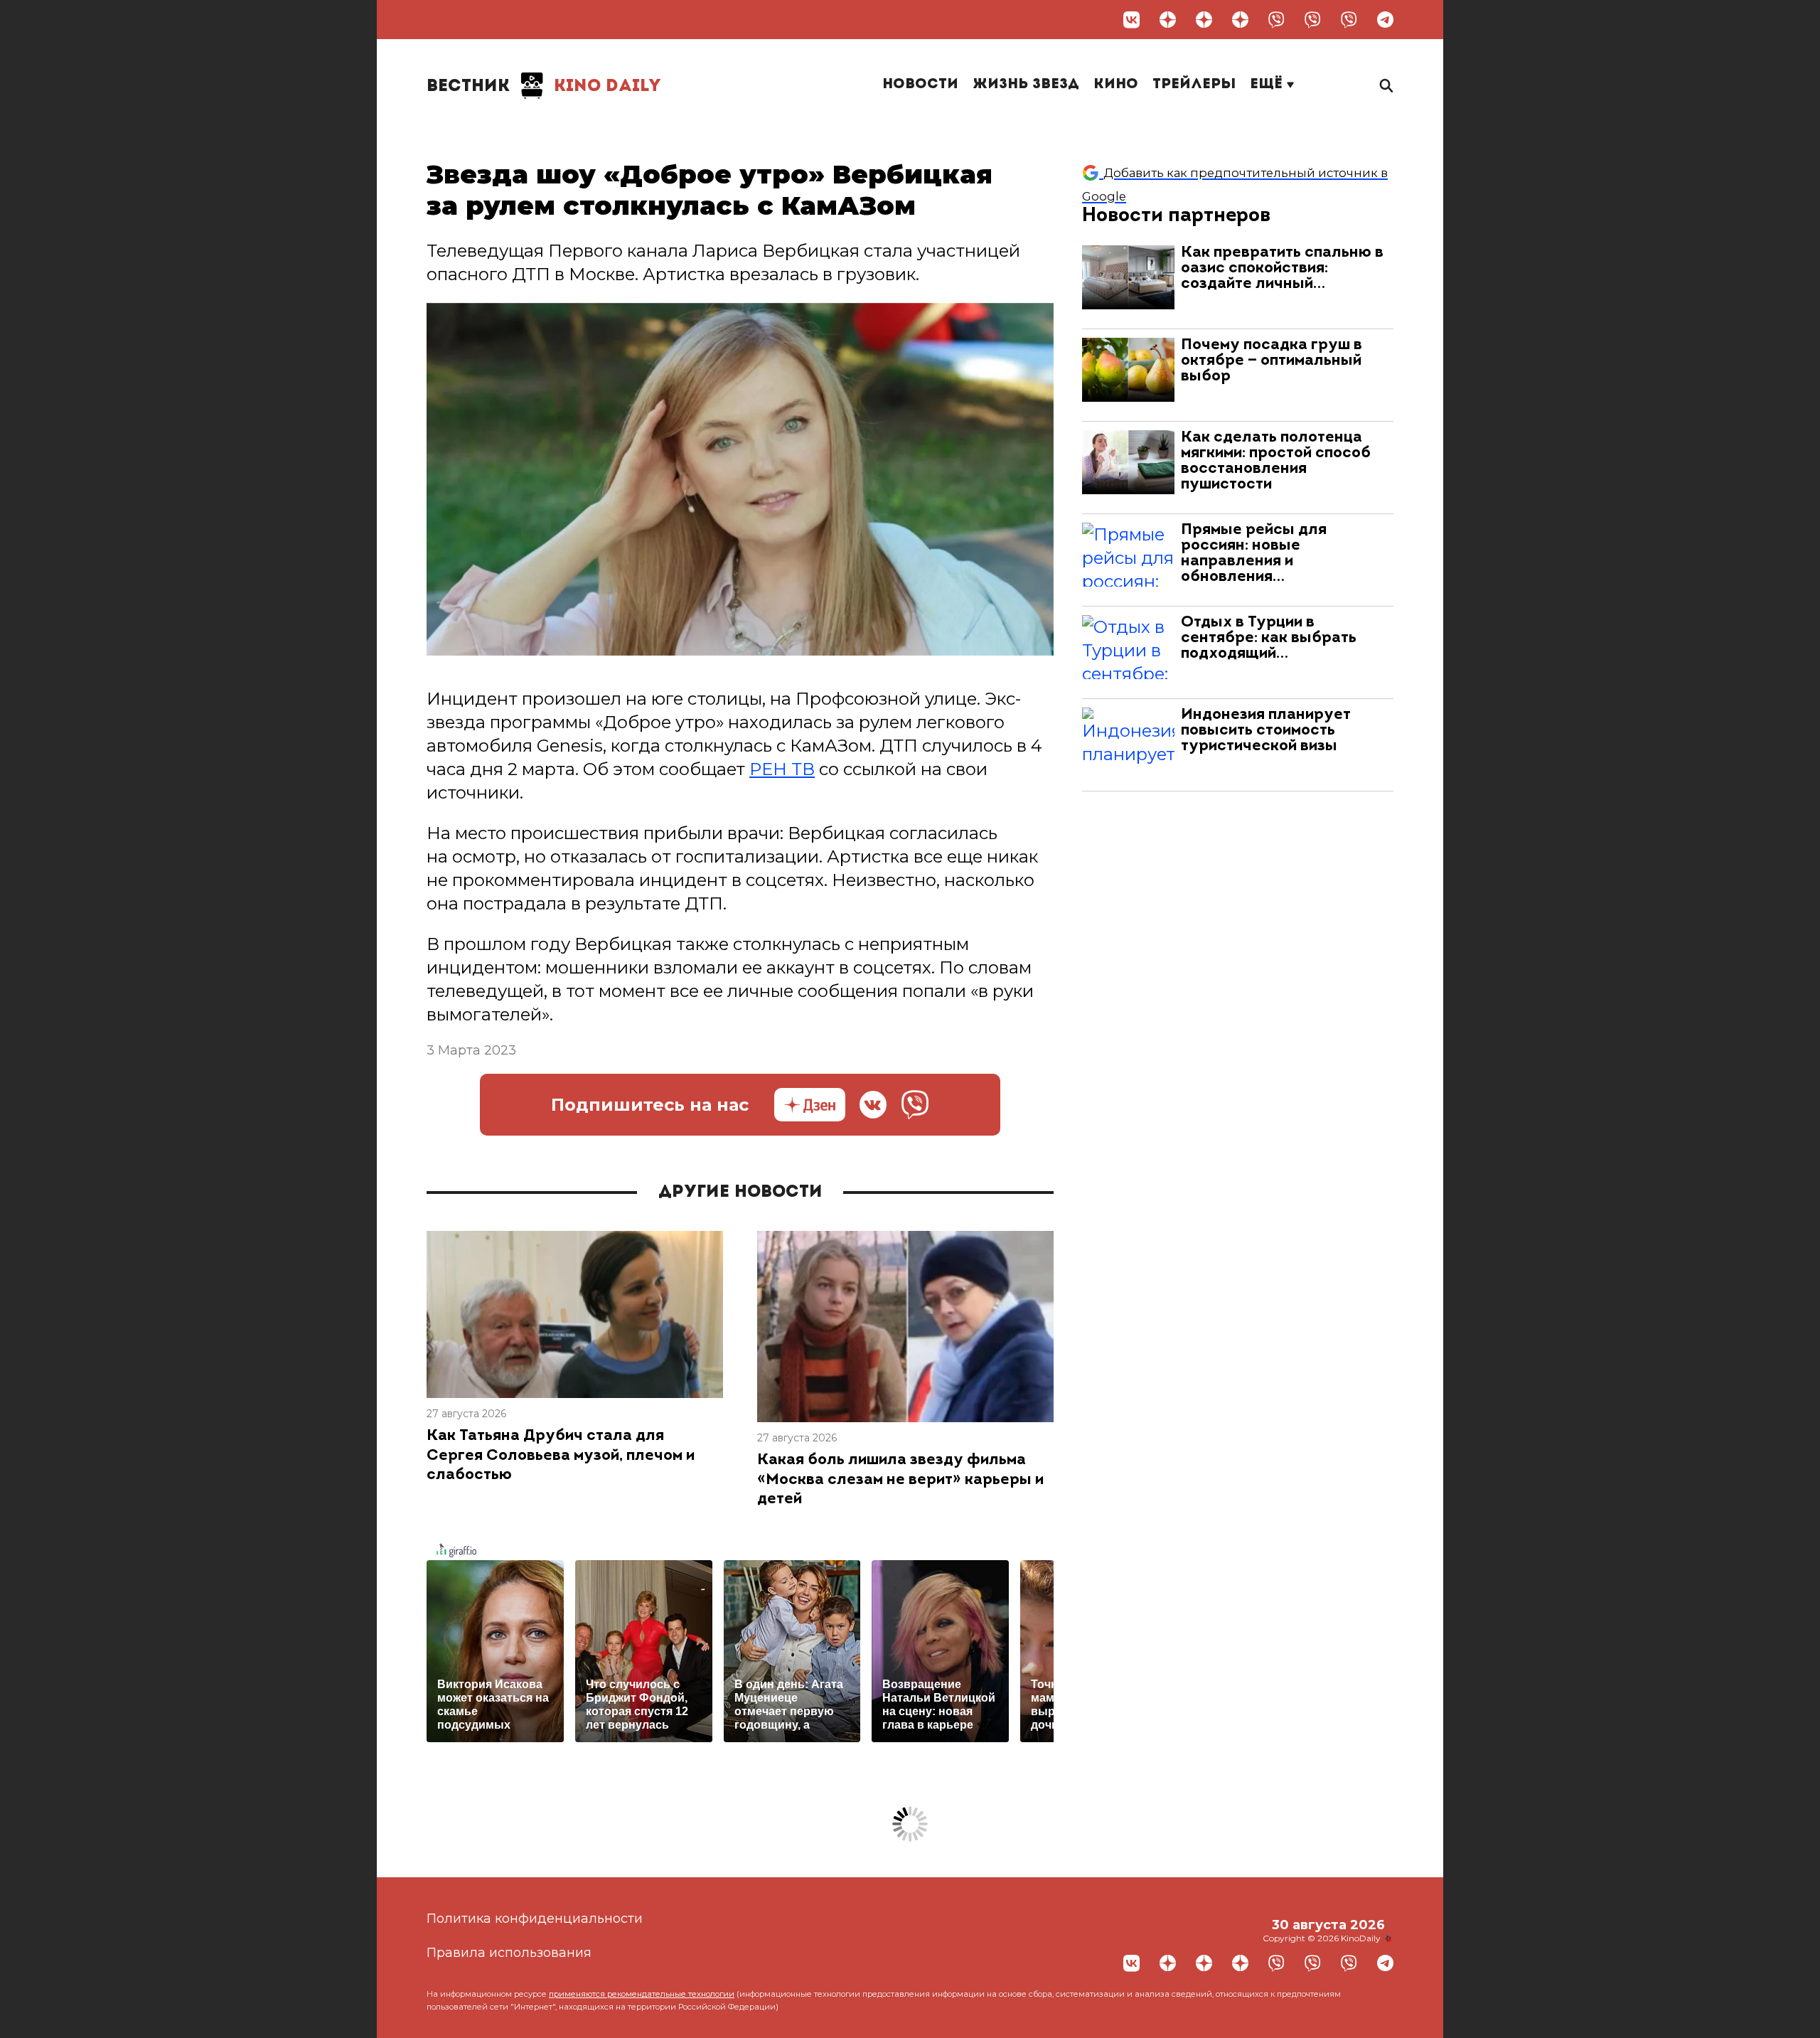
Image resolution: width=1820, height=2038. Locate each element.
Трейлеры (1194, 85)
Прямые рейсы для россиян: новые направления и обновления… (1254, 554)
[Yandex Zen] (1168, 20)
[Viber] (1276, 20)
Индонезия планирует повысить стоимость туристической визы (1266, 731)
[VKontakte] (1131, 20)
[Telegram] (1385, 20)
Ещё (1268, 85)
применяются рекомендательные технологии (642, 1994)
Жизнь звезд (1026, 85)
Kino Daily (544, 87)
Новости (920, 85)
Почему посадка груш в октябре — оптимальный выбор (1272, 361)
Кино (1116, 85)
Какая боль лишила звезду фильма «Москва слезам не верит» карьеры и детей (900, 1480)
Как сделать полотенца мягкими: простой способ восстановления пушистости (1276, 461)
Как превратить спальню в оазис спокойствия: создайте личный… (1282, 268)
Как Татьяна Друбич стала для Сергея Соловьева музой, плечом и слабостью (561, 1456)
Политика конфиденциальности (535, 1919)
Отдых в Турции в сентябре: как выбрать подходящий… (1269, 638)
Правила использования (509, 1953)
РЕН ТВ (782, 769)
